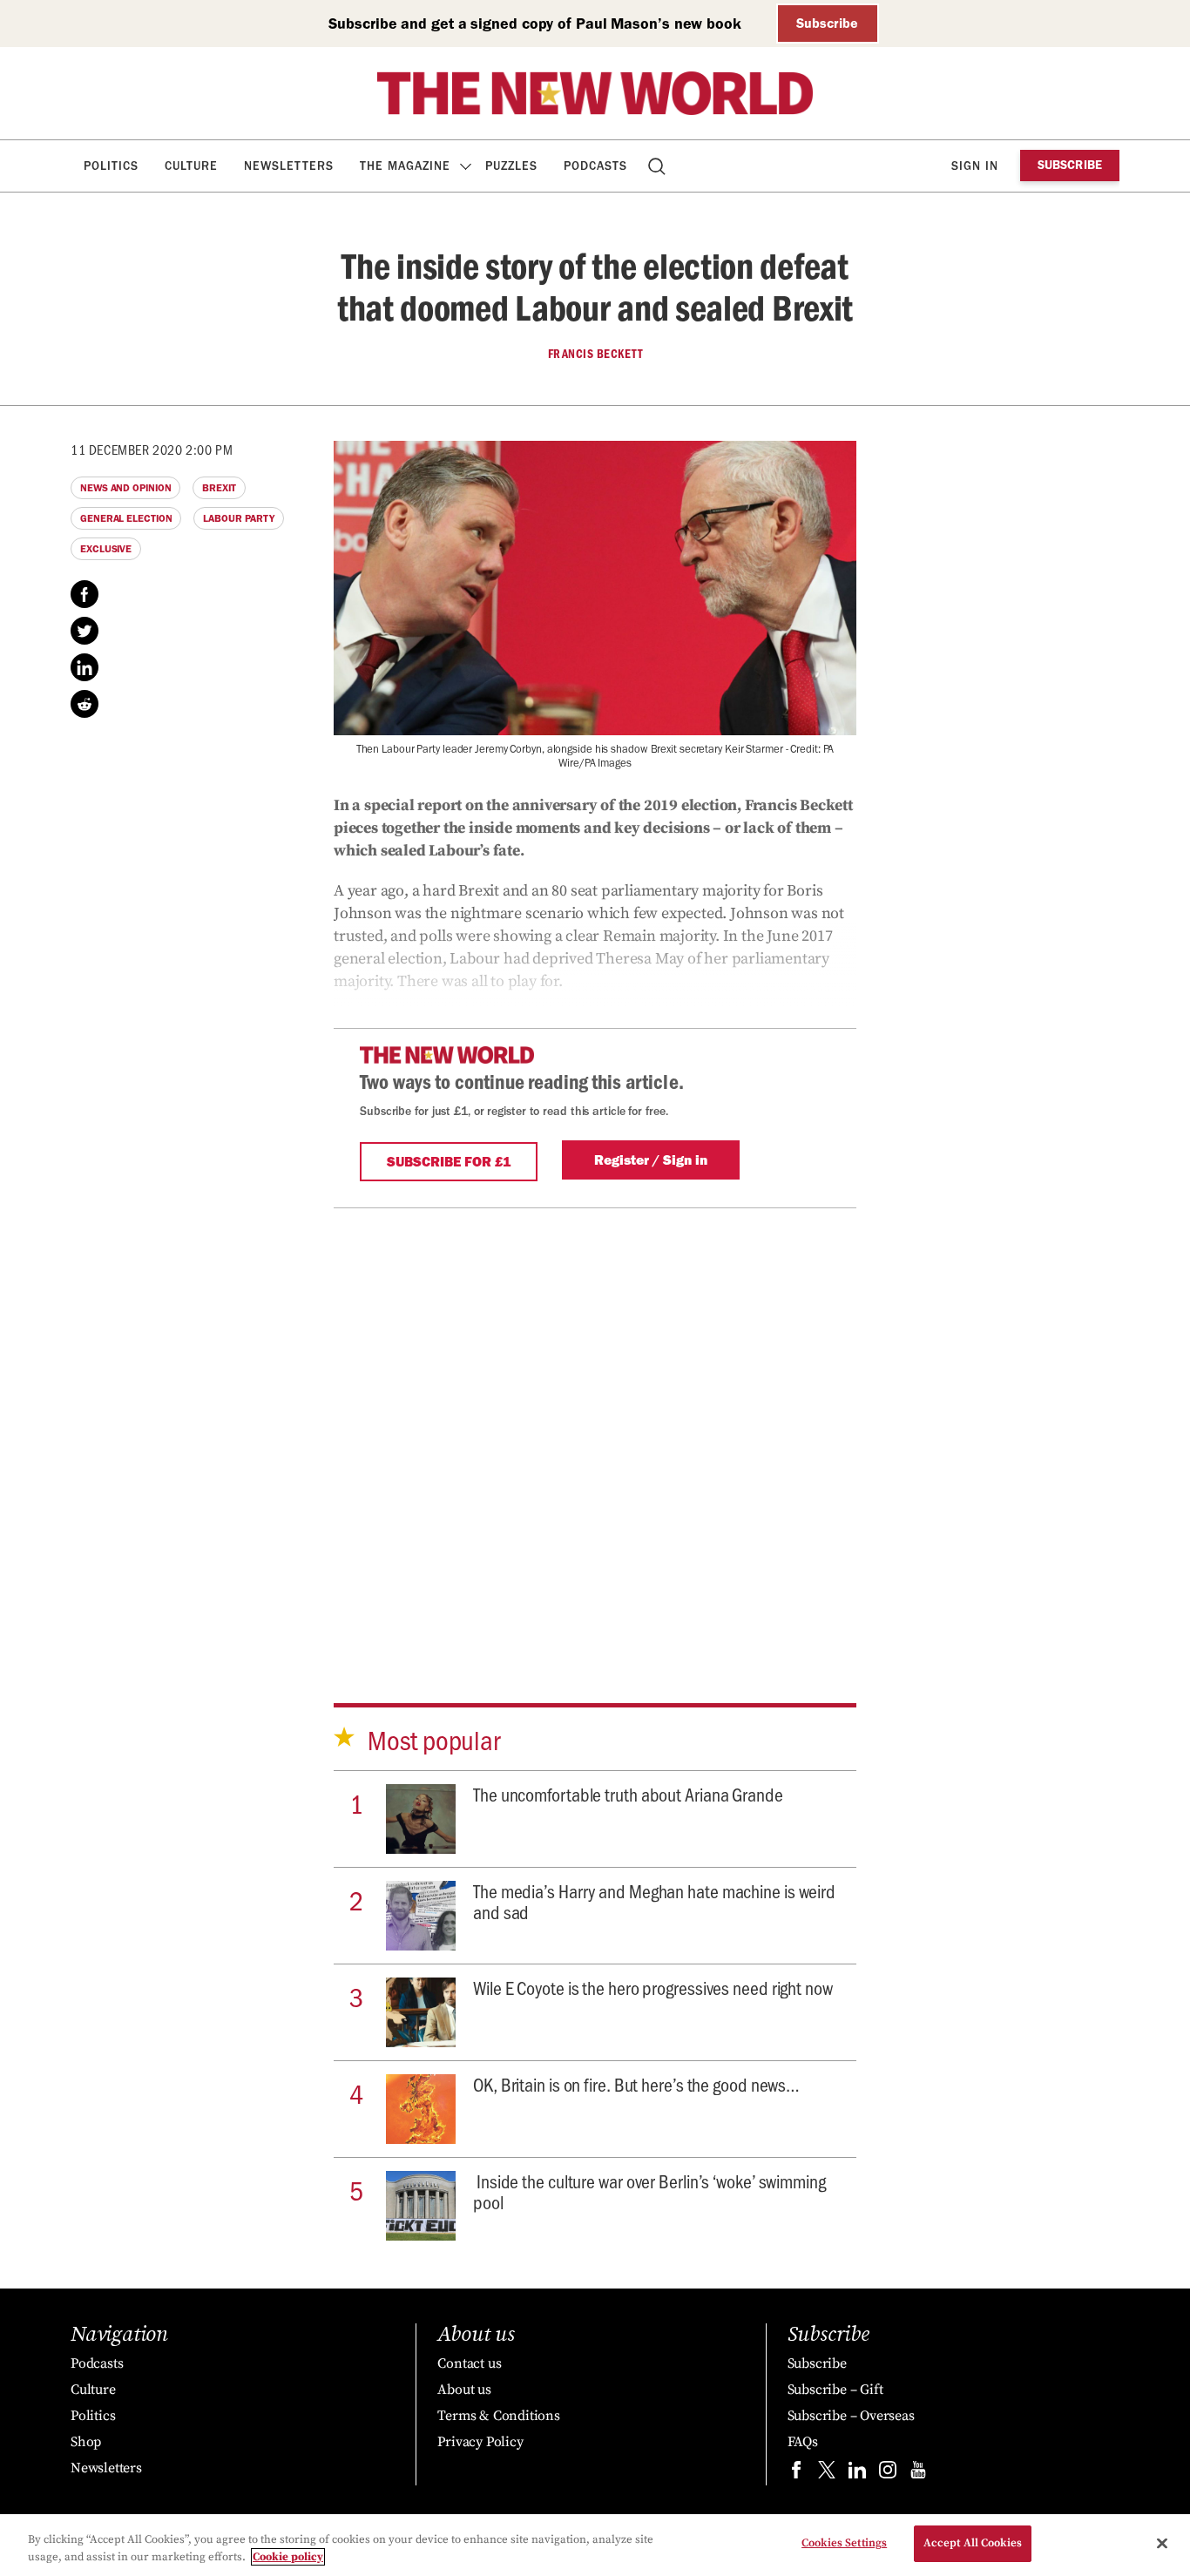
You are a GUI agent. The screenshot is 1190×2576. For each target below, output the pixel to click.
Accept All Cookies (973, 2543)
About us (464, 2390)
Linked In (85, 667)
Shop (86, 2442)
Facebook (85, 594)
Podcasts (595, 166)
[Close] (1162, 2543)
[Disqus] (595, 1426)
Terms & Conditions (498, 2416)
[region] (595, 2545)
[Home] (595, 93)
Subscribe (827, 23)
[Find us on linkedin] (857, 2474)
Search (658, 166)
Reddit (85, 704)
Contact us (469, 2363)
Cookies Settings (844, 2543)
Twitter (85, 631)
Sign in (975, 166)
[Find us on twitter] (827, 2474)
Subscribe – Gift (835, 2390)
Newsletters (289, 166)
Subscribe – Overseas (851, 2416)
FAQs (803, 2442)
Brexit (219, 488)
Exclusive (106, 549)
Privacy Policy (480, 2442)
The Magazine (405, 166)
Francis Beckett (595, 354)
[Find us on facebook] (796, 2474)
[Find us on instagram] (888, 2474)
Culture (191, 166)
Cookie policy (288, 2557)
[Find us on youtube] (918, 2474)
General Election (126, 518)
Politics (111, 166)
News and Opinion (125, 488)
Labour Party (239, 518)
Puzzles (511, 166)
